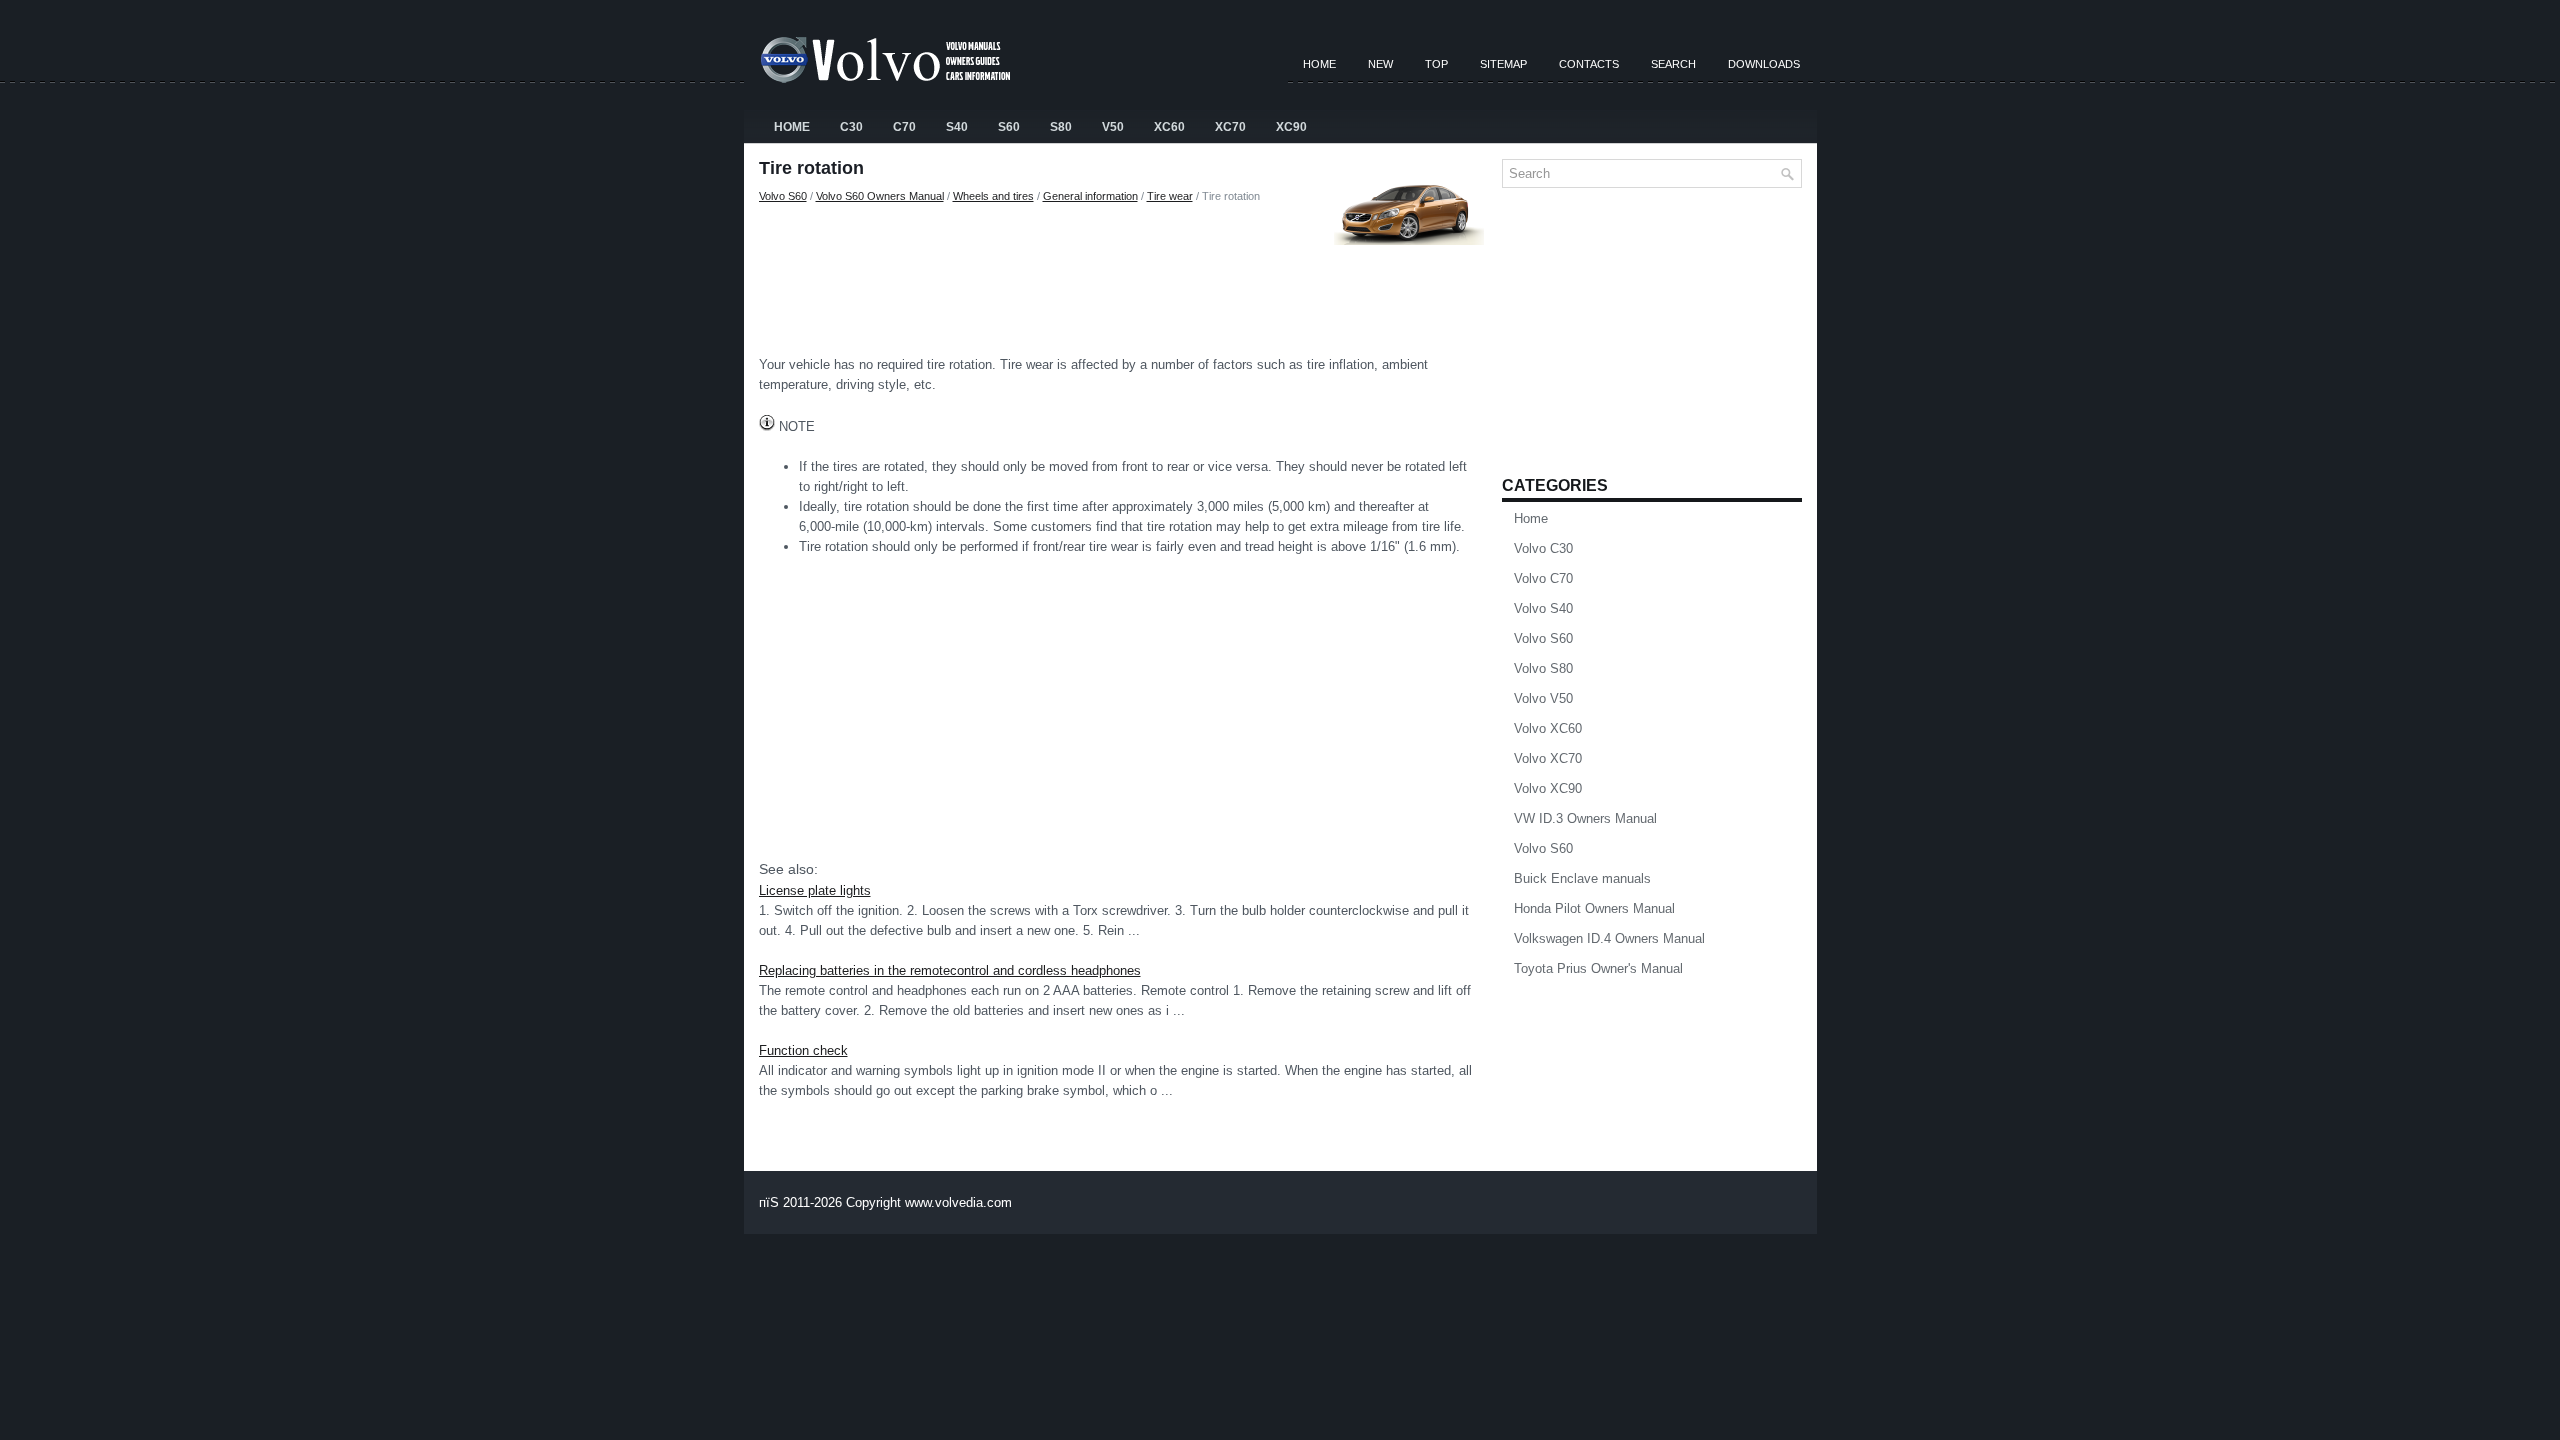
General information (1090, 196)
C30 (851, 127)
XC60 (1169, 127)
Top (1436, 64)
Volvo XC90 (1548, 788)
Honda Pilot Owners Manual (1594, 908)
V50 (1113, 127)
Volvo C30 (1543, 548)
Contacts (1589, 64)
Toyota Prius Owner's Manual (1598, 968)
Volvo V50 (1543, 698)
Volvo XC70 (1548, 758)
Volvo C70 (1543, 578)
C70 (904, 127)
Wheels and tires (993, 196)
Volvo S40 (1543, 608)
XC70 (1230, 127)
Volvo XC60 (1548, 728)
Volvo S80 (1543, 668)
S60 (1009, 127)
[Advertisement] (1123, 275)
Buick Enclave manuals (1582, 878)
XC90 (1291, 127)
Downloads (1764, 64)
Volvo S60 (783, 196)
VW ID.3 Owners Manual (1585, 818)
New (1380, 64)
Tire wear (1170, 196)
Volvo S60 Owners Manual (880, 196)
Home (1319, 64)
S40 (957, 127)
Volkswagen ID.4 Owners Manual (1609, 938)
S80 (1061, 127)
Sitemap (1503, 64)
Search (1673, 64)
